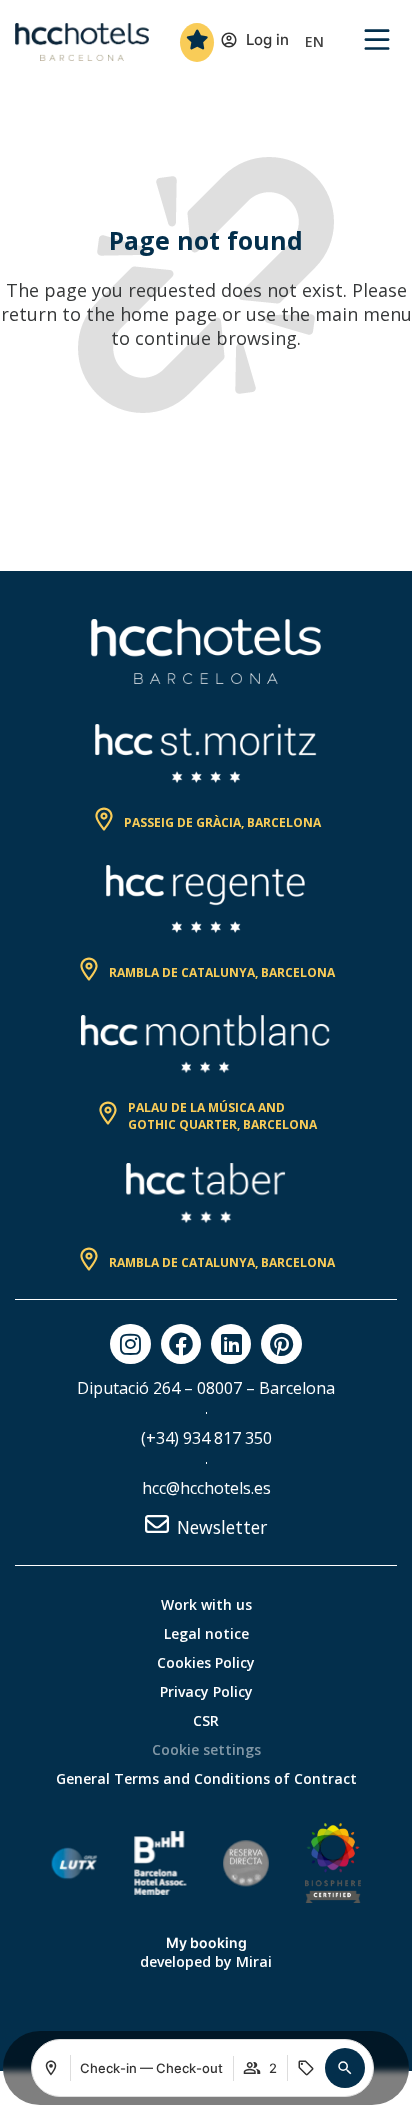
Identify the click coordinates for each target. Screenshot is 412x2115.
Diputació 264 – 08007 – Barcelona (206, 1388)
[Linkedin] (231, 1344)
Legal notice (206, 1633)
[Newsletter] (157, 1524)
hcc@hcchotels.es (206, 1488)
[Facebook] (181, 1344)
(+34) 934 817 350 (206, 1438)
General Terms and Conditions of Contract (206, 1778)
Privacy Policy (206, 1691)
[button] (345, 2068)
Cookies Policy (206, 1662)
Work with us (206, 1604)
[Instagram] (130, 1344)
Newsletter (222, 1527)
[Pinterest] (281, 1344)
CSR (206, 1720)
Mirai (254, 1961)
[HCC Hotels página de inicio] (82, 42)
